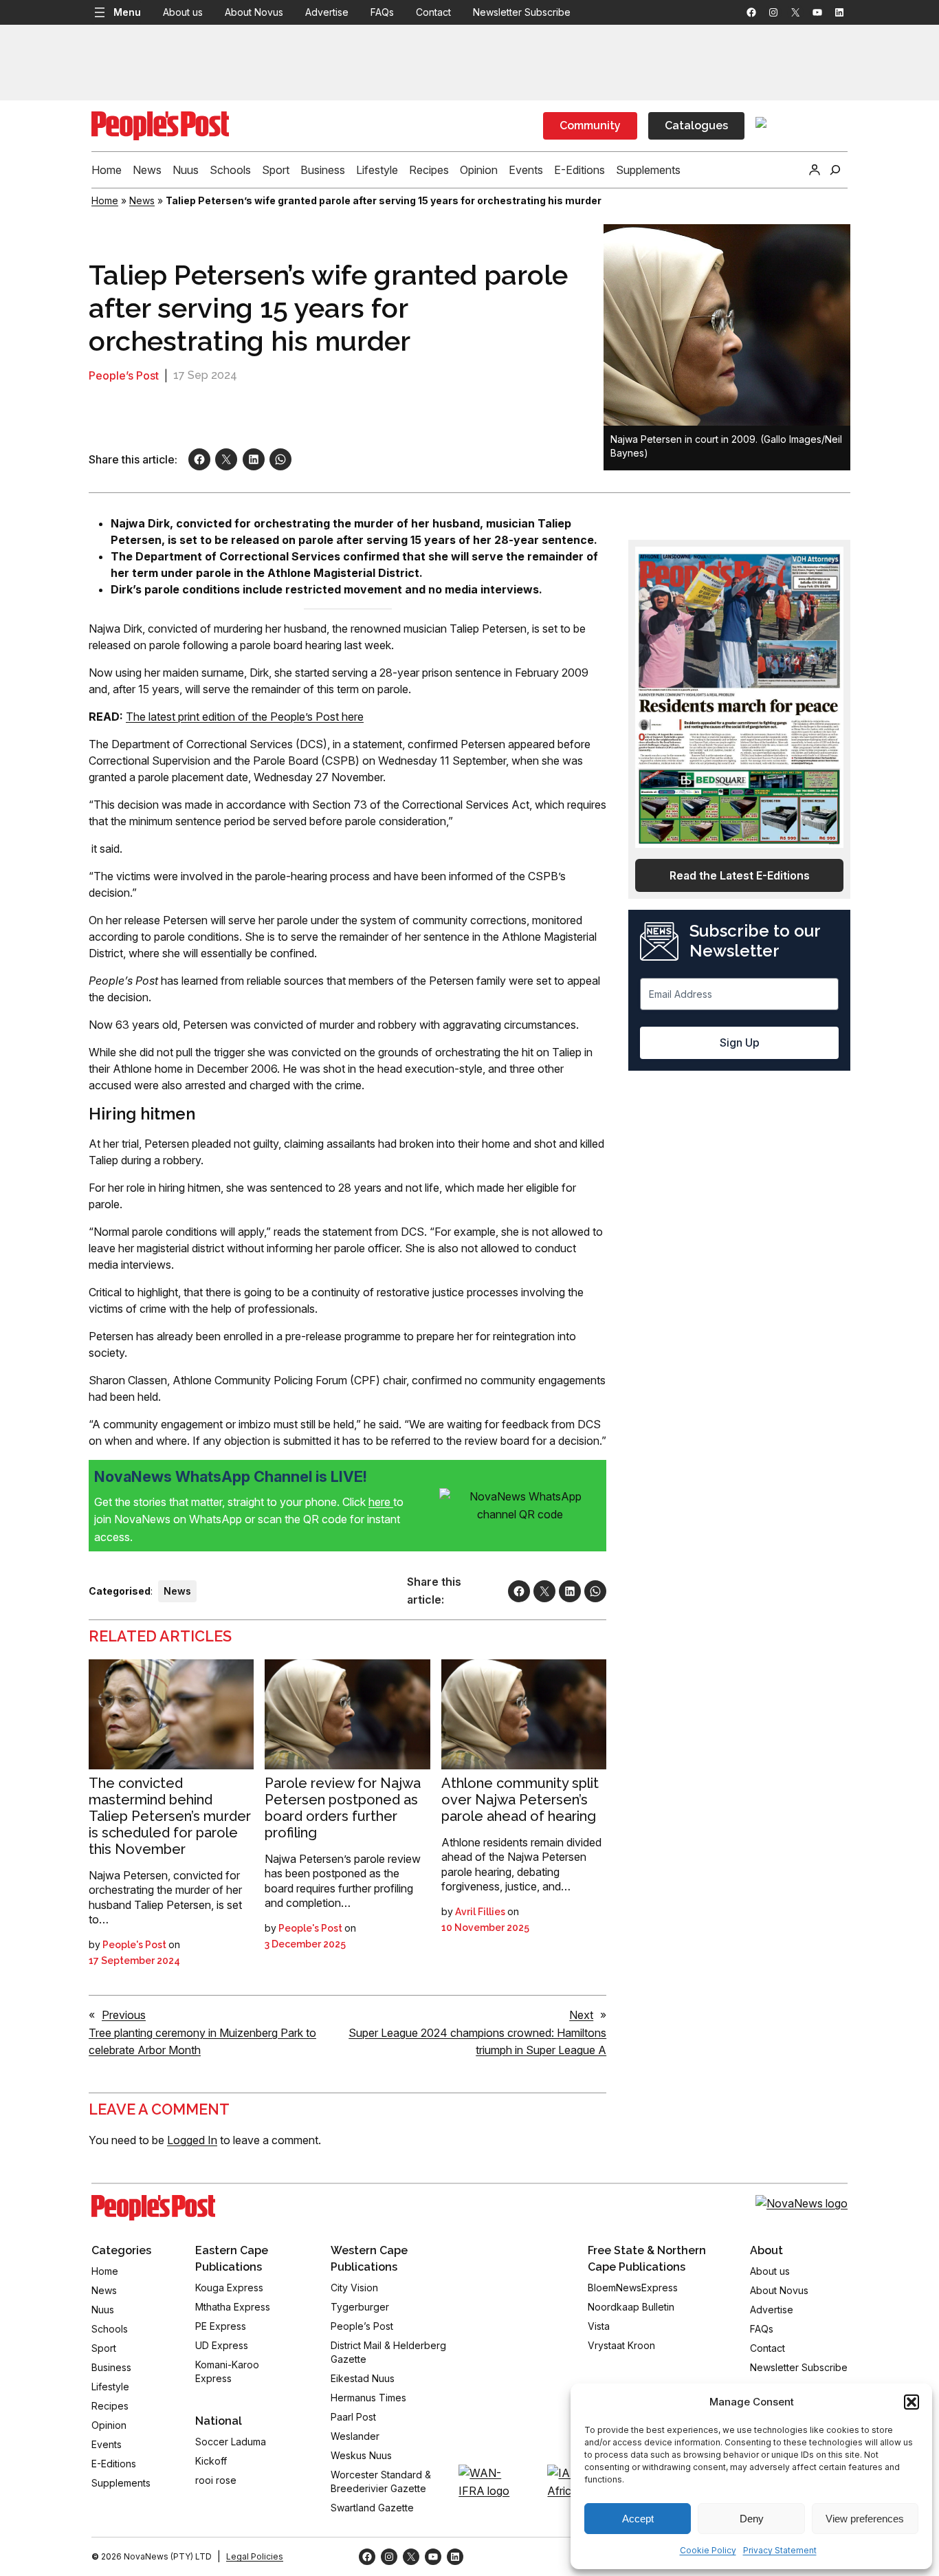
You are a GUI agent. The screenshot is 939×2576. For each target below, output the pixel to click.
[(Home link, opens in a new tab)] (153, 2208)
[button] (912, 2402)
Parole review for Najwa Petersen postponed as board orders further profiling (343, 1808)
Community (590, 125)
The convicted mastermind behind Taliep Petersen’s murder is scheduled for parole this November (170, 1816)
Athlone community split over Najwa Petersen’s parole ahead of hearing (520, 1800)
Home (105, 200)
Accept (638, 2519)
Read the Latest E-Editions (740, 875)
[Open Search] (835, 170)
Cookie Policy (708, 2550)
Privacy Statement (780, 2550)
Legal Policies (255, 2556)
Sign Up (740, 1043)
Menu (127, 12)
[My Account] (815, 170)
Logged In (192, 2140)
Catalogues (696, 125)
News (142, 200)
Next (581, 2015)
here (381, 1502)
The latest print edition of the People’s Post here (245, 717)
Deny (752, 2519)
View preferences (865, 2519)
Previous (124, 2015)
